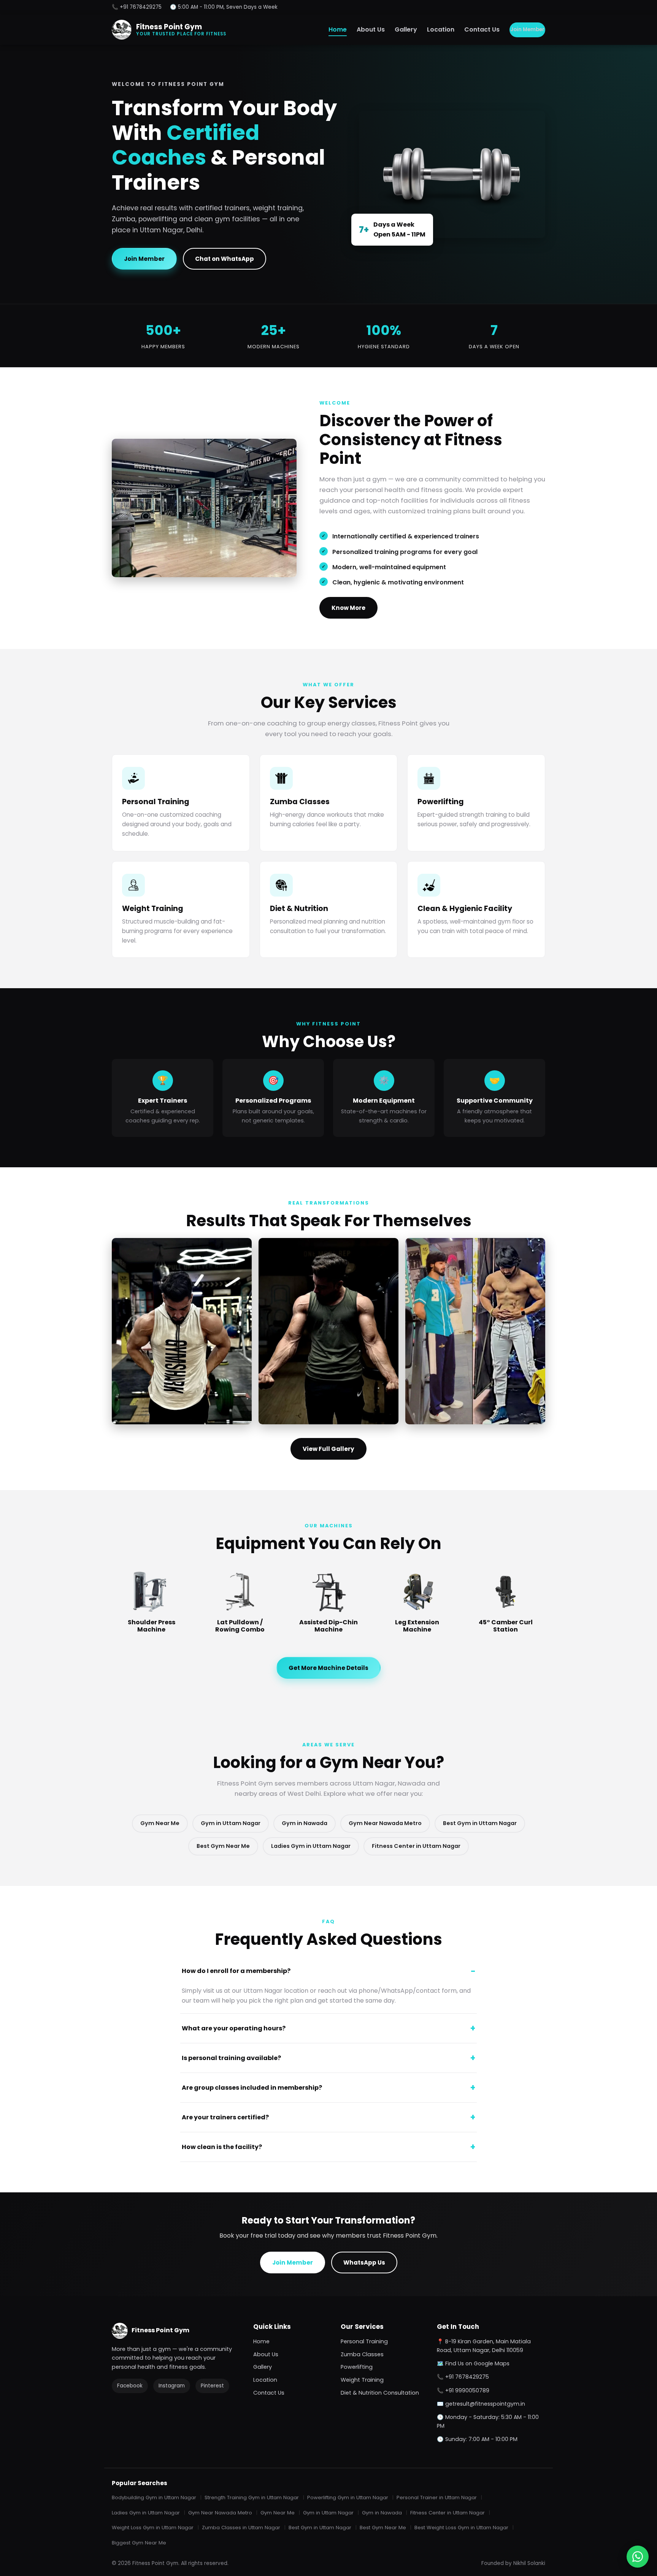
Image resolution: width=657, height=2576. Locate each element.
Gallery (406, 29)
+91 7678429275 (467, 2377)
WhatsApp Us (364, 2263)
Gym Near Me (160, 1823)
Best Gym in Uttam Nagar (480, 1823)
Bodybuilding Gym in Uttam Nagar (154, 2497)
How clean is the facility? (222, 2147)
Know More (348, 608)
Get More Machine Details (328, 1668)
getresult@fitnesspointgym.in (485, 2404)
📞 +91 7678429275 (137, 7)
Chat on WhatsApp (225, 259)
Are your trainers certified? (225, 2117)
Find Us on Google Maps (477, 2363)
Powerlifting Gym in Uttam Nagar (348, 2497)
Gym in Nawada (305, 1823)
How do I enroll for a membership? (236, 1971)
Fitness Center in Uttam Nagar (416, 1846)
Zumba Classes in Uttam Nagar (241, 2528)
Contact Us (482, 29)
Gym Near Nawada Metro (385, 1823)
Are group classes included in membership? (252, 2088)
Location (441, 29)
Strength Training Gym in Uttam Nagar (252, 2497)
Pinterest (212, 2386)
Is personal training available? (231, 2058)
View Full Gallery (328, 1449)
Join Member (527, 29)
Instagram (172, 2386)
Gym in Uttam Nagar (231, 1823)
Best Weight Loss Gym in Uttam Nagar (461, 2528)
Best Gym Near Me (223, 1846)
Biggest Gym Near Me (139, 2543)
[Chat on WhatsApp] (638, 2557)
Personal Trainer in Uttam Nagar (437, 2497)
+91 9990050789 (467, 2390)
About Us (371, 29)
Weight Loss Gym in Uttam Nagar (153, 2528)
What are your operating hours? (234, 2028)
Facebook (130, 2386)
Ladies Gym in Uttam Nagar (311, 1846)
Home (338, 29)
